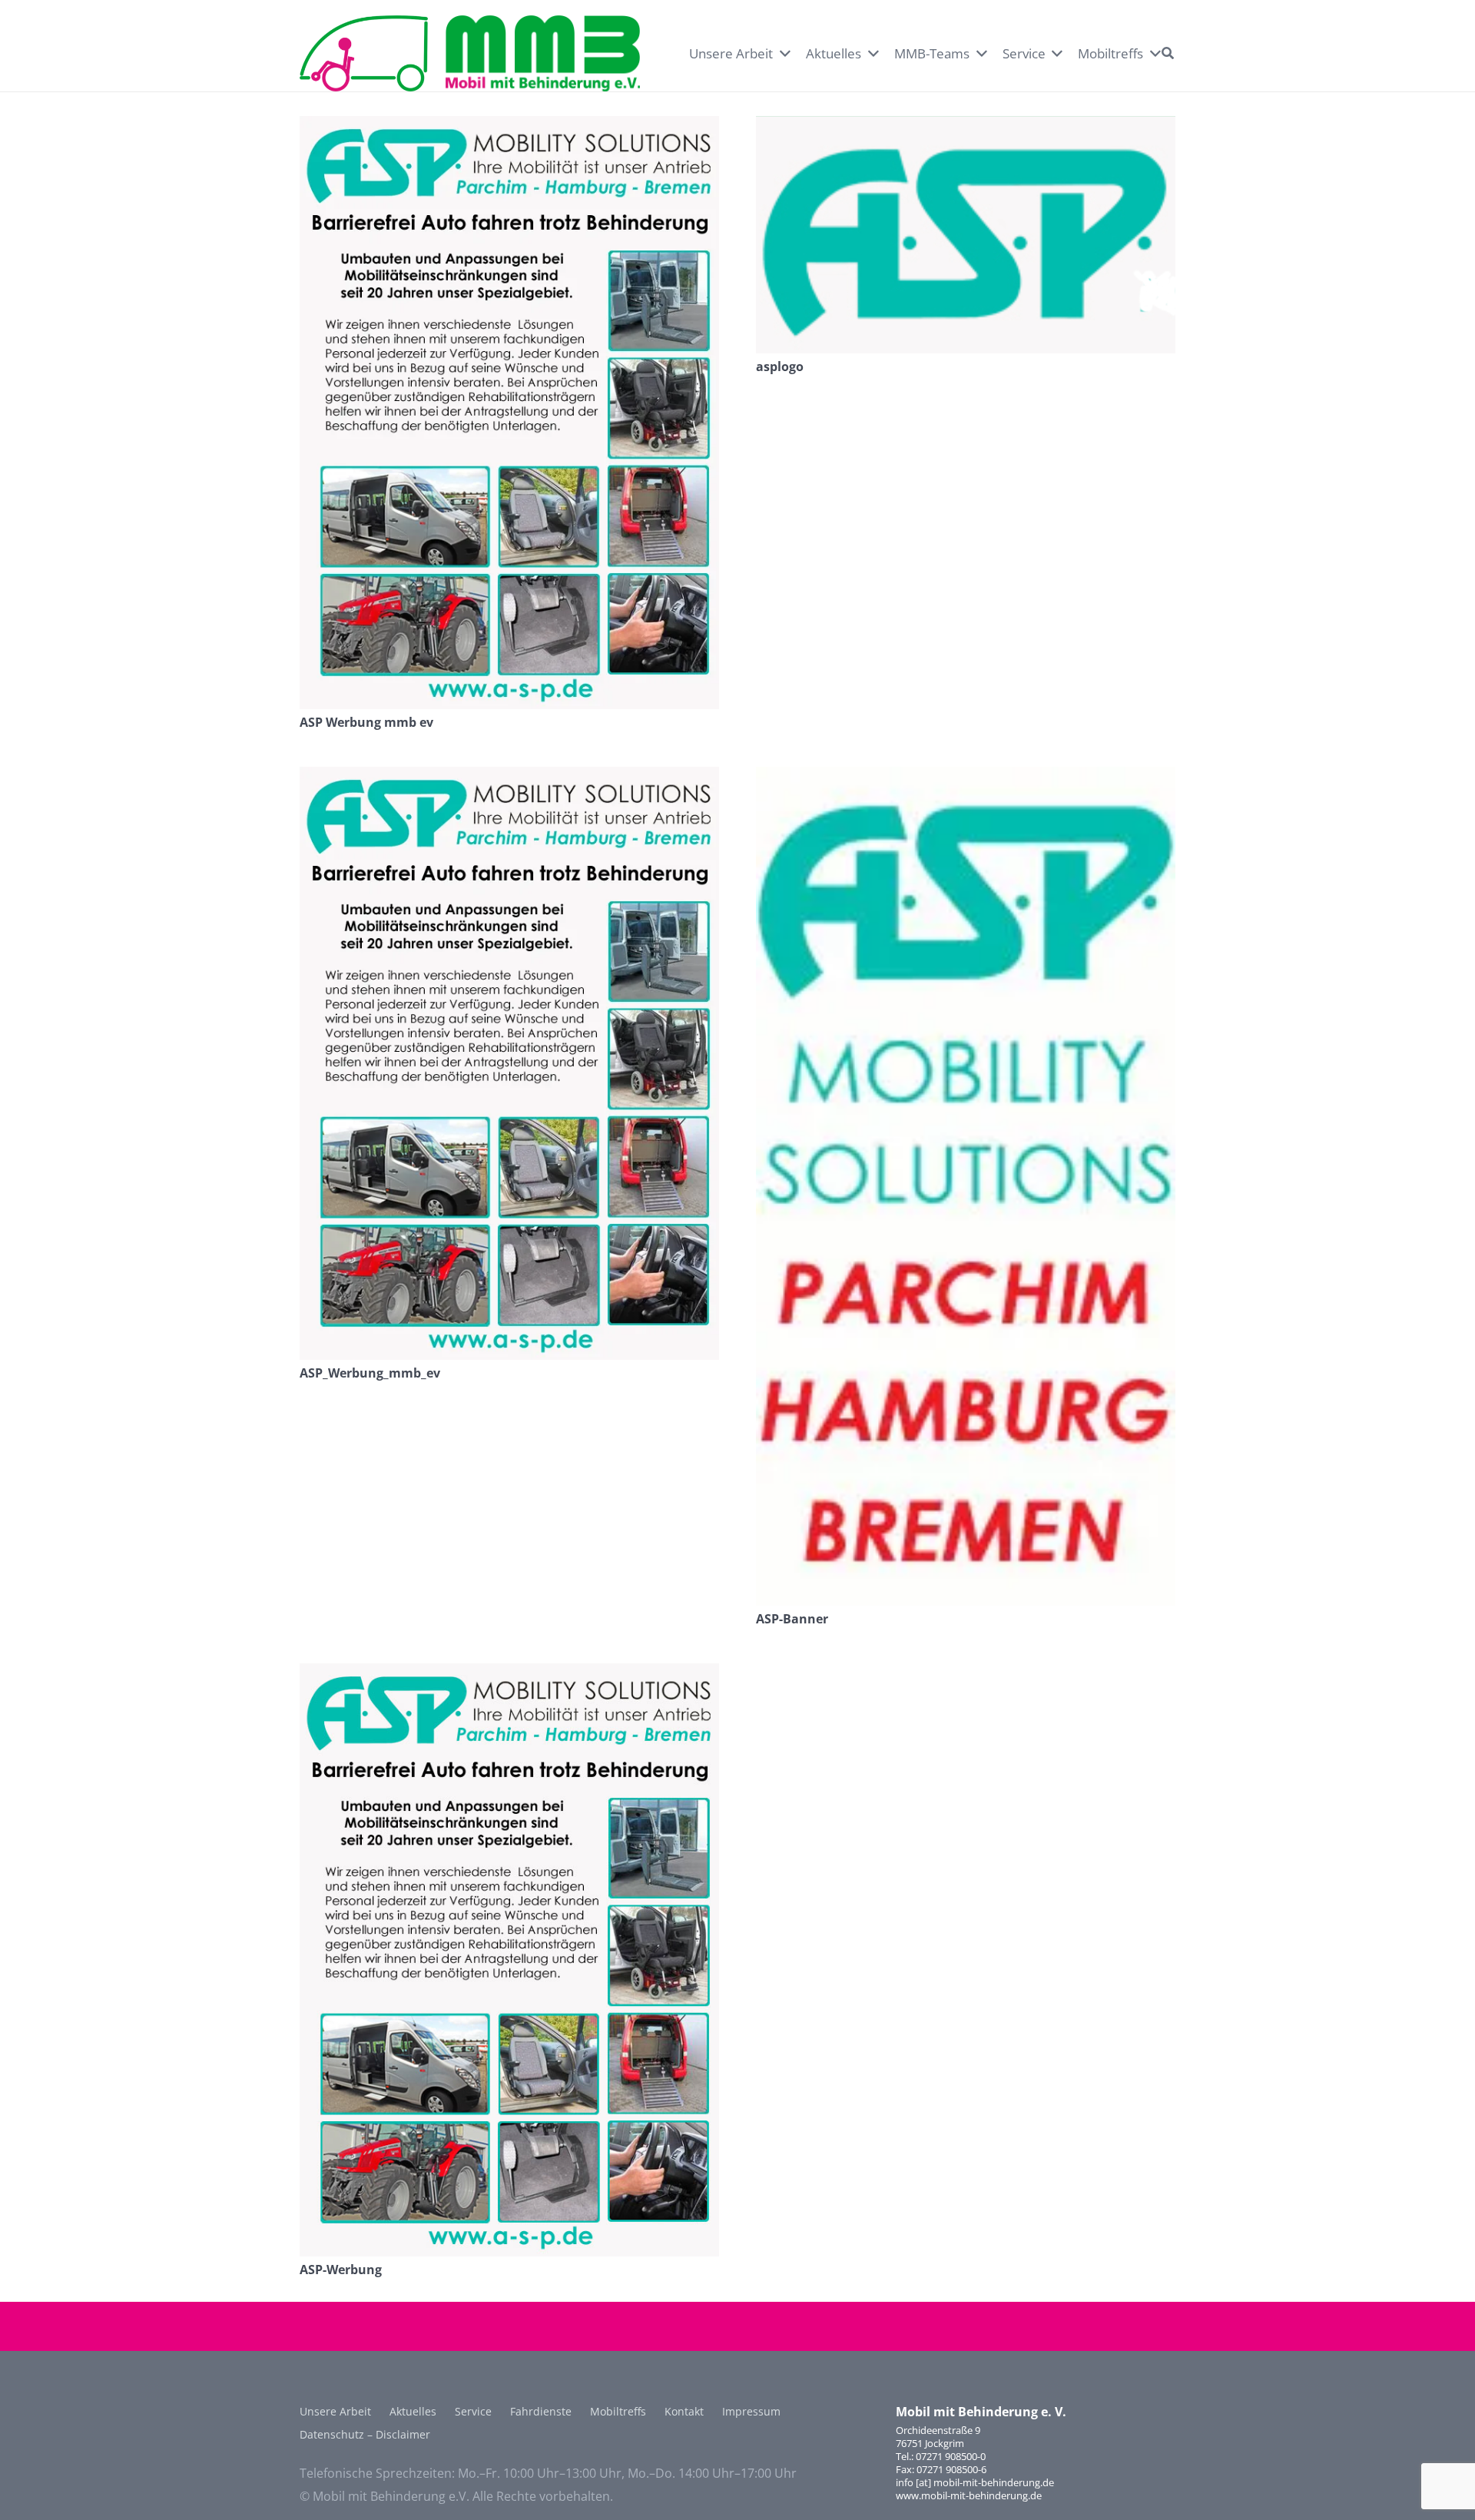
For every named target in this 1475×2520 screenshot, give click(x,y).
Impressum (751, 2411)
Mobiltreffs (618, 2411)
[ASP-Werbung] (509, 1675)
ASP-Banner (792, 1619)
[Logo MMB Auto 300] (364, 54)
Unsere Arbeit (335, 2411)
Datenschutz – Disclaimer (365, 2434)
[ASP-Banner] (966, 778)
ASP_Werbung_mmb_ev (370, 1373)
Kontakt (684, 2411)
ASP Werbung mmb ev (366, 722)
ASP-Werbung (341, 2270)
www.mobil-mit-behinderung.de (969, 2495)
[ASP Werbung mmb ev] (509, 128)
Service (473, 2411)
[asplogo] (966, 128)
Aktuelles (413, 2411)
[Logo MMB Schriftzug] (543, 54)
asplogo (780, 366)
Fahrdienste (541, 2411)
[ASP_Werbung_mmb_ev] (509, 778)
